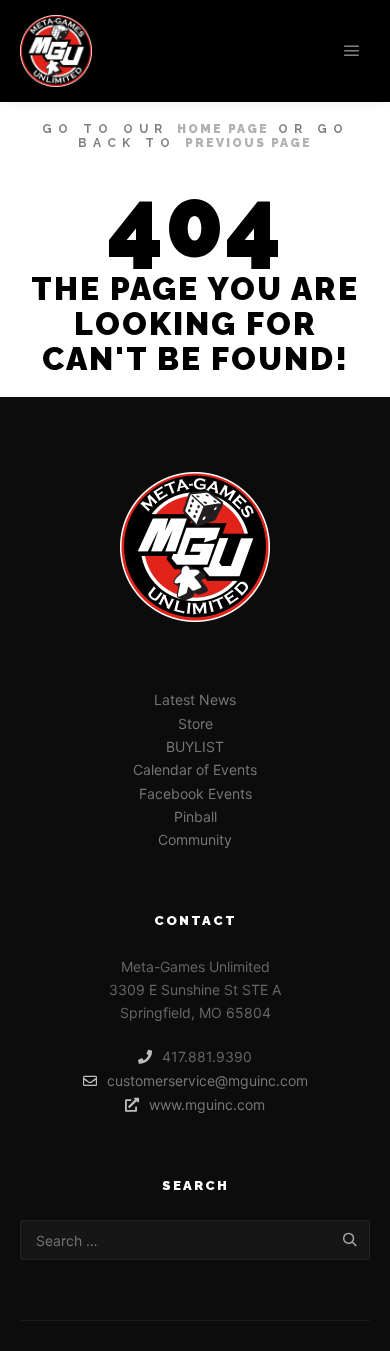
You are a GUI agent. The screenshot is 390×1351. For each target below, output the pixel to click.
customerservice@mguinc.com (207, 1080)
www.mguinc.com (207, 1104)
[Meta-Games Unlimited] (56, 51)
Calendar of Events (195, 769)
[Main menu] (352, 51)
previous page (248, 143)
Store (195, 723)
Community (195, 839)
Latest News (195, 699)
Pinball (195, 816)
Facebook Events (195, 793)
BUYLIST (195, 746)
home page (223, 129)
